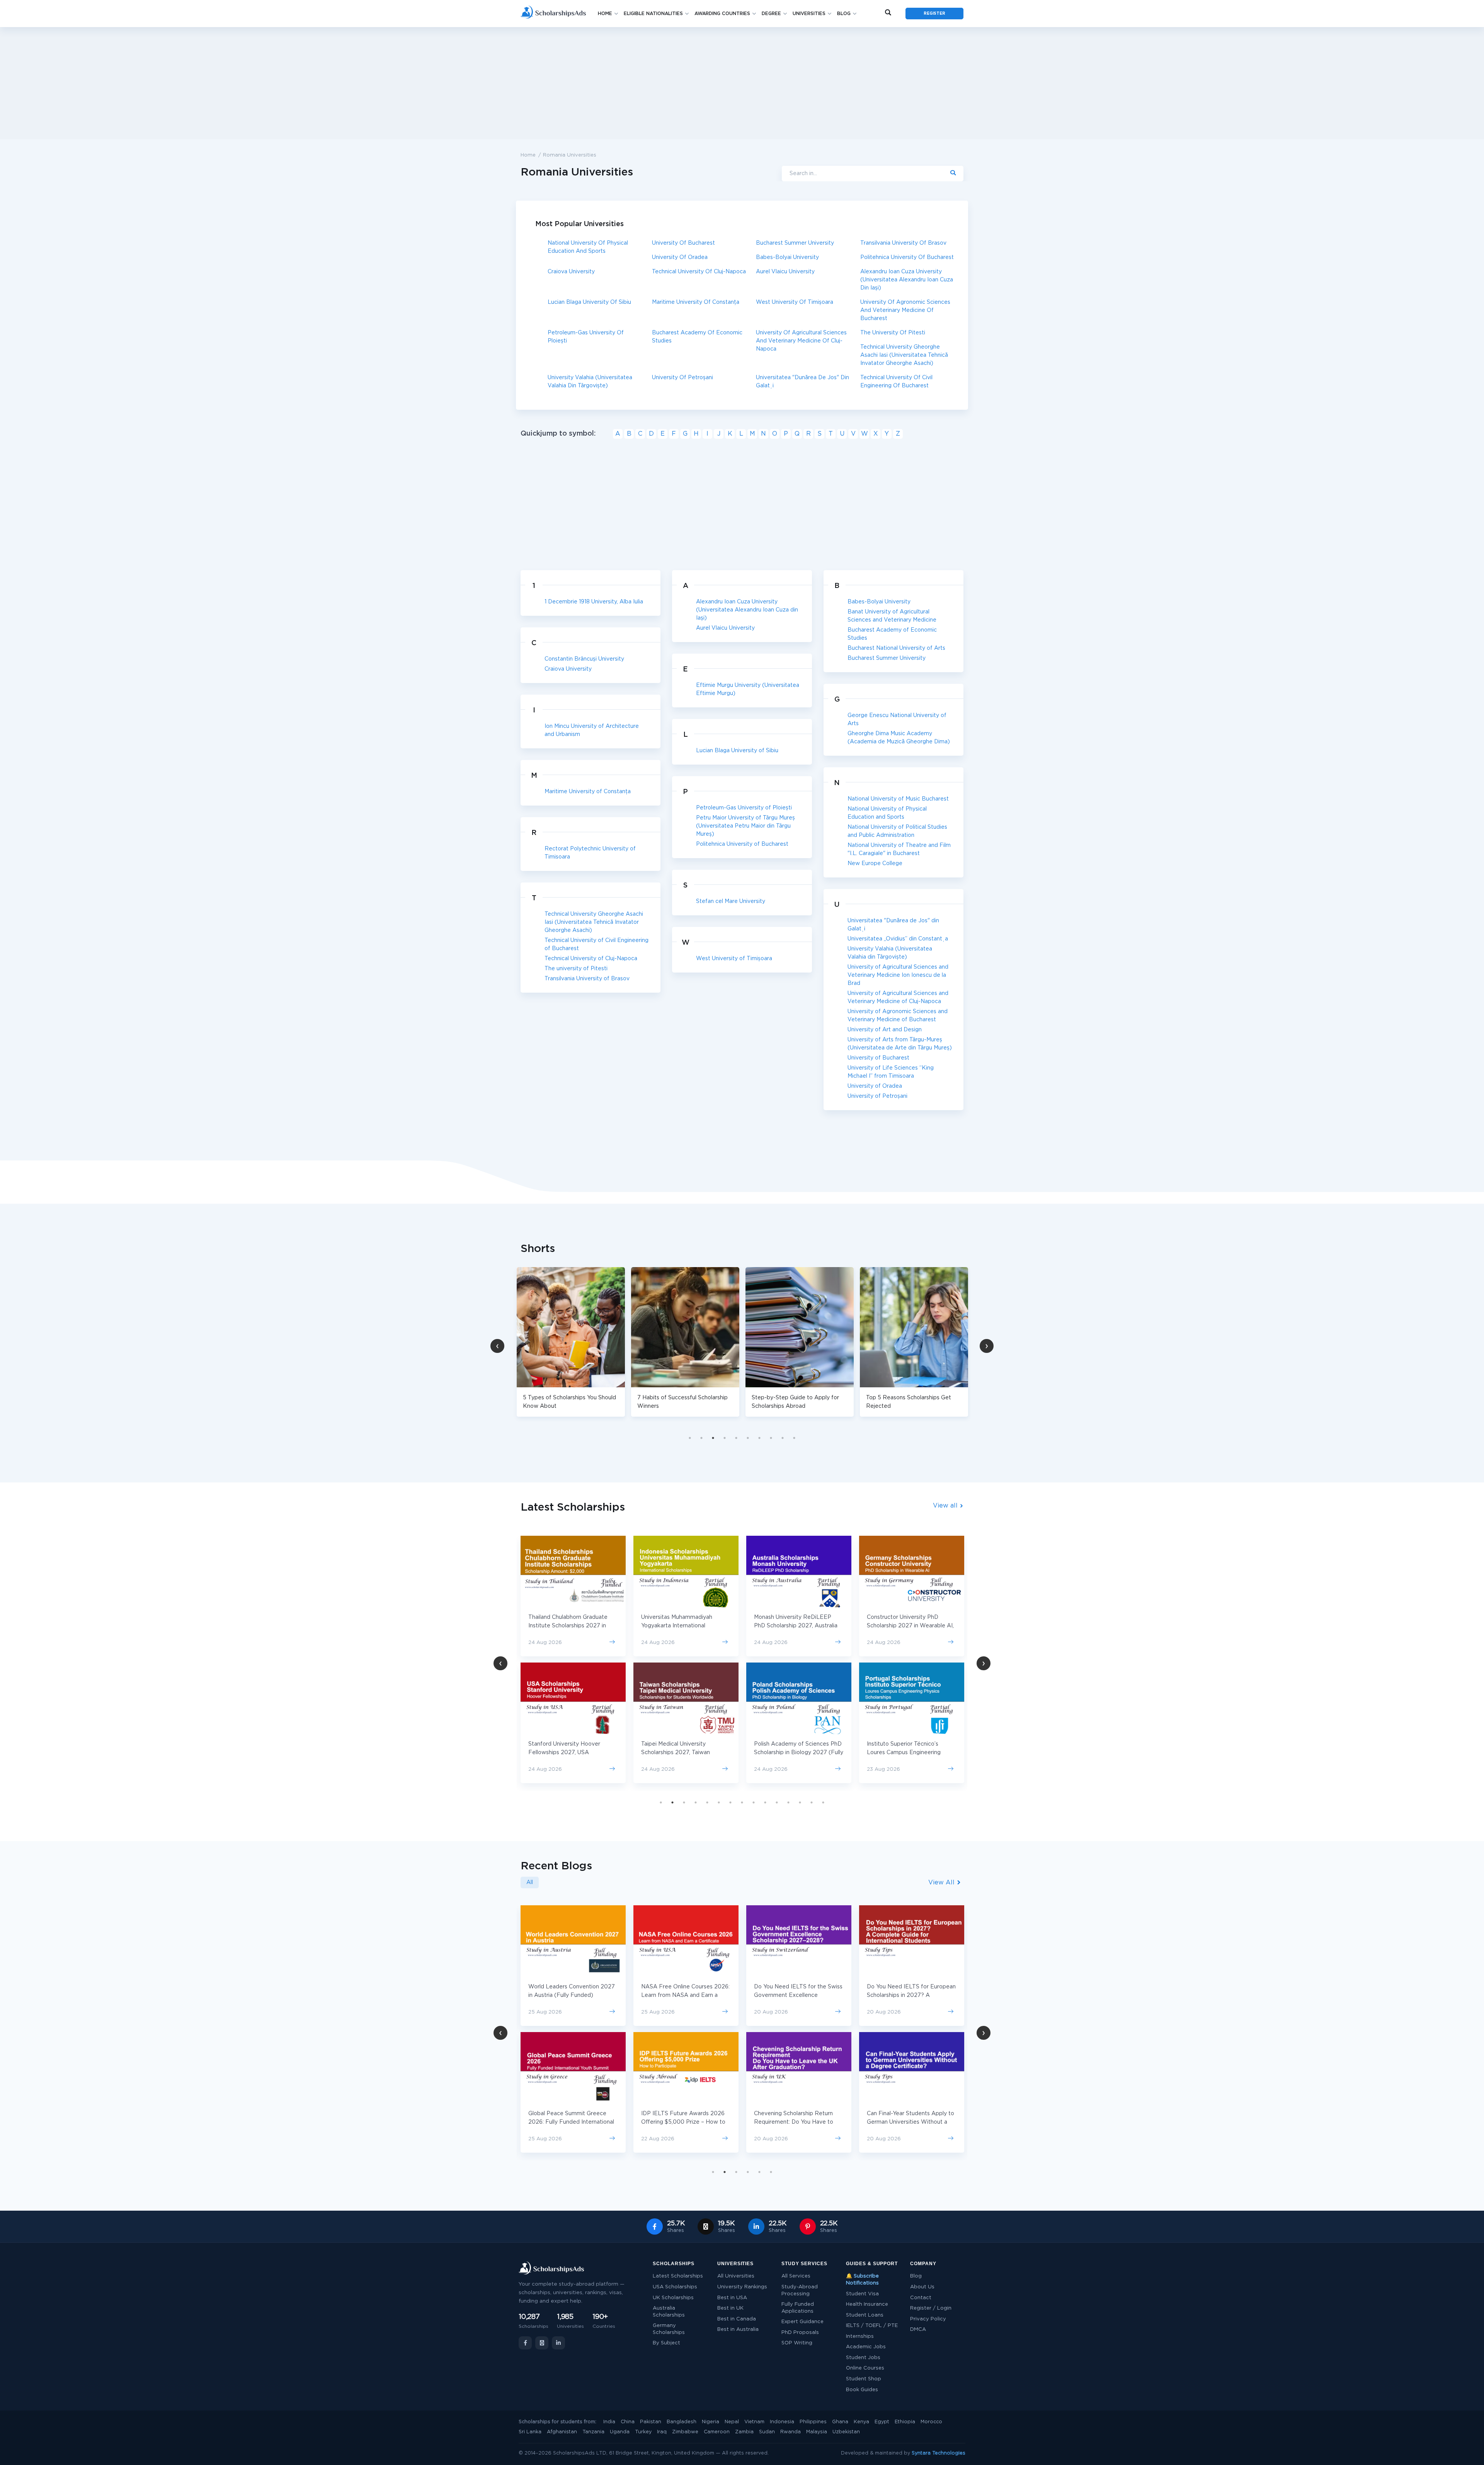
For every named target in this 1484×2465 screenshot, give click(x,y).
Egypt (882, 2422)
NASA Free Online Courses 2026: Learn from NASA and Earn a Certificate (573, 1995)
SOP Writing (797, 2343)
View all (946, 1506)
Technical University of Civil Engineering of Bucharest (896, 382)
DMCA (918, 2330)
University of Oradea (680, 257)
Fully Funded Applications (798, 2308)
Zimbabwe (685, 2432)
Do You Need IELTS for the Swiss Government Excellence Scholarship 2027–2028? (685, 1995)
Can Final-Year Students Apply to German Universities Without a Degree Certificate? (798, 2122)
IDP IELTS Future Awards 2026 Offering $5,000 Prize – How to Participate (570, 2122)
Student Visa (862, 2294)
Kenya (861, 2422)
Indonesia (782, 2422)
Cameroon (717, 2432)
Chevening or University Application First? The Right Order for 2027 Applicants (904, 1995)
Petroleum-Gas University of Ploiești (586, 337)
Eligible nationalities (653, 14)
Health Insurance (867, 2304)
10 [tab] (794, 1438)
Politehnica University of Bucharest (907, 257)
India (609, 2422)
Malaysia (817, 2432)
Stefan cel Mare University (731, 901)
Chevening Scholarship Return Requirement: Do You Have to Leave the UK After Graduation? (684, 2122)
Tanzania (593, 2432)
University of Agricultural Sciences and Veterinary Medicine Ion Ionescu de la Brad (898, 975)
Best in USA (732, 2298)
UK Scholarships (673, 2298)
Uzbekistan (846, 2432)
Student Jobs (863, 2358)
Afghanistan (562, 2432)
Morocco (931, 2422)
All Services (796, 2276)
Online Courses (865, 2368)
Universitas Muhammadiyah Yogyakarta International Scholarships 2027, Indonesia (566, 1626)
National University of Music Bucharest (898, 799)
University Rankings (742, 2287)
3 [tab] (713, 1438)
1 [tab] (690, 1438)
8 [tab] (771, 1438)
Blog (844, 14)
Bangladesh (682, 2422)
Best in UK (730, 2308)
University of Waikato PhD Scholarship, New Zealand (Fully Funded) (909, 1626)
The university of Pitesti (893, 333)
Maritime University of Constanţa (696, 302)
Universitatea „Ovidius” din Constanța (898, 939)
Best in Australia (738, 2330)
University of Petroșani (682, 378)
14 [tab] (812, 1802)
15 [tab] (823, 1802)
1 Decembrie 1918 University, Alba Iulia (594, 602)
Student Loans (865, 2315)
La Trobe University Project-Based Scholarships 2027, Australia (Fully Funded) (904, 1753)
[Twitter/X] (542, 2343)
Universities (809, 14)
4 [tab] (725, 1438)
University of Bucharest (683, 243)
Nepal (732, 2422)
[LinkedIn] (558, 2343)
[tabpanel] (571, 1342)
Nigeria (711, 2422)
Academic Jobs (866, 2347)
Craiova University (571, 272)
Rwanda (791, 2432)
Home (605, 14)
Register (934, 14)
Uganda (620, 2432)
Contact (921, 2298)
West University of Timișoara (795, 302)
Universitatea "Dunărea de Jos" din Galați (802, 382)
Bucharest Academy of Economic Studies (697, 337)
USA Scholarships (675, 2287)
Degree (771, 14)
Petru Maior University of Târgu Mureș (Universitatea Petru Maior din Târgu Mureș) (745, 826)
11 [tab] (777, 1802)
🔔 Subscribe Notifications (862, 2280)
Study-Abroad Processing (800, 2290)
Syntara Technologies (939, 2453)
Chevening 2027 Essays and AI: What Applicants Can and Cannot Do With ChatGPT (910, 2122)
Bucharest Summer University (795, 243)
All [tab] (530, 1882)
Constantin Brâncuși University (584, 659)
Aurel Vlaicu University (785, 272)
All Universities (736, 2276)
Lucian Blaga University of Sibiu (589, 302)
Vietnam (754, 2422)
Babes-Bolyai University (787, 257)
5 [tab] (736, 1438)
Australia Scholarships (669, 2312)
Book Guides (862, 2390)
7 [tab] (759, 1438)
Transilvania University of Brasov (903, 243)
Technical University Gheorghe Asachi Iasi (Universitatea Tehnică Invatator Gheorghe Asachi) (904, 355)
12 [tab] (788, 1802)
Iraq (662, 2432)
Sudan (767, 2432)
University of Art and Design (885, 1030)
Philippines (813, 2422)
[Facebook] (525, 2343)
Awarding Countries (722, 14)
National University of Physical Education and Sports (588, 247)
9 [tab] (783, 1438)
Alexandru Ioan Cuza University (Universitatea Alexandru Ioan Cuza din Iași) (907, 280)
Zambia (744, 2432)
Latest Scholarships (678, 2276)
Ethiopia (905, 2422)
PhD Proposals (800, 2333)
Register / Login (931, 2308)
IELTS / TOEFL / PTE (872, 2326)
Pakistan (651, 2422)
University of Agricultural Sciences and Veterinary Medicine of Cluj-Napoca (801, 341)
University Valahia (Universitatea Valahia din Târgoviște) (590, 382)
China (628, 2422)
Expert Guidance (802, 2322)
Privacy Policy (928, 2319)
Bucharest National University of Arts (896, 648)
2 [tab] (701, 1438)
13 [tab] (800, 1802)
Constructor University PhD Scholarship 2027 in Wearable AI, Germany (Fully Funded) (797, 1626)
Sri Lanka (530, 2432)
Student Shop (864, 2379)
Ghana (840, 2422)
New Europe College (875, 864)
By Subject (666, 2343)
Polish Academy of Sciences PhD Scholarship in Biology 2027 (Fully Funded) (686, 1753)
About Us (922, 2287)
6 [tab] (748, 1438)
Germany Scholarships (669, 2329)
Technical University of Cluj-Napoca (699, 272)
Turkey (643, 2432)
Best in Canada (737, 2319)
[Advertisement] (742, 83)
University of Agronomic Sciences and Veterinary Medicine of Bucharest (905, 310)
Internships (860, 2336)
